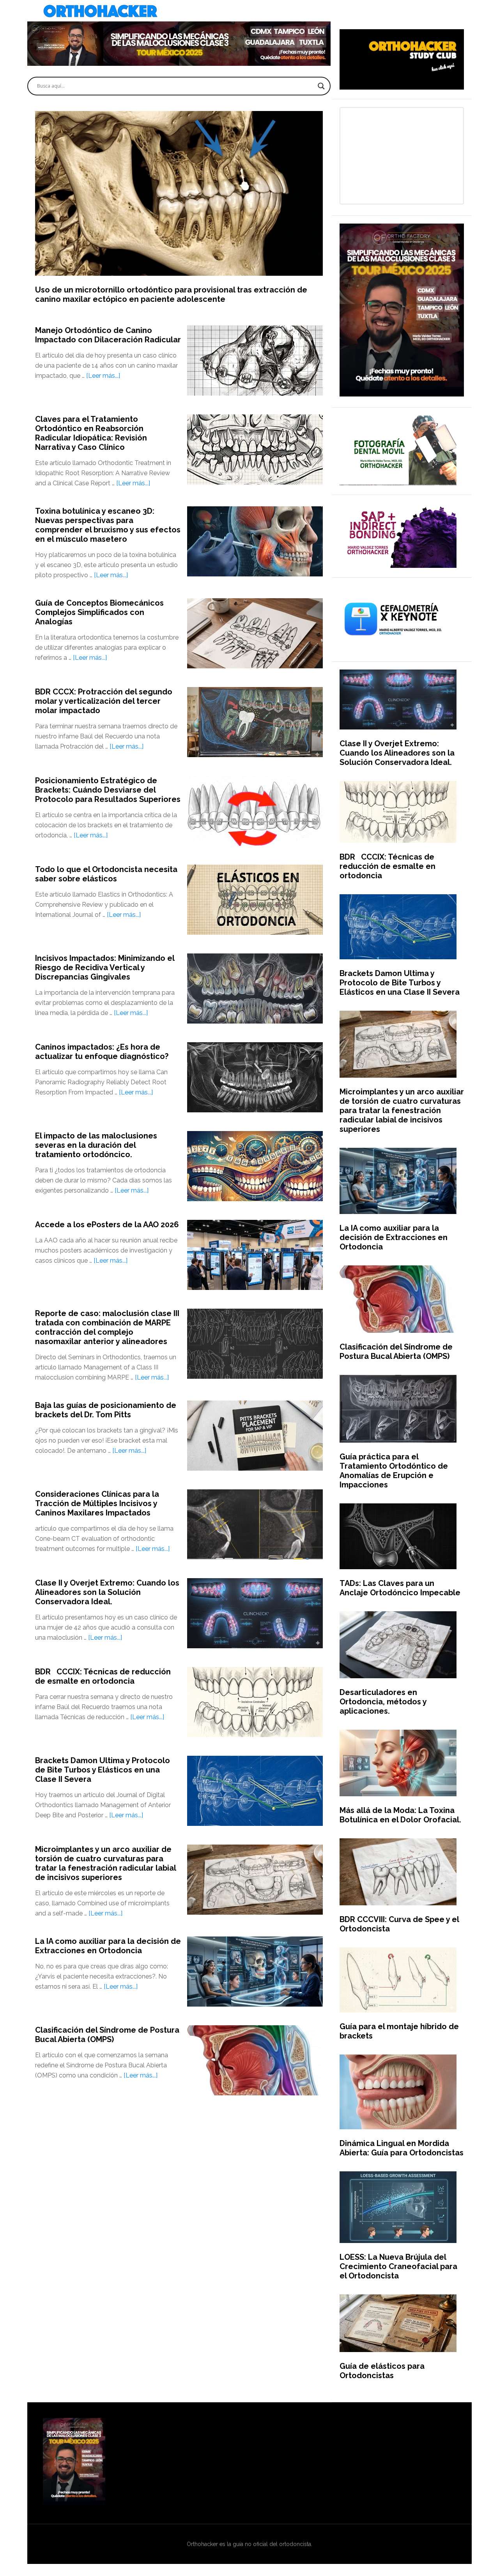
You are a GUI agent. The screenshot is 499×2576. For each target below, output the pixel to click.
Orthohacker (249, 12)
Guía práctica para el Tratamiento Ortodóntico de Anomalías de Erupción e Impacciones (394, 1471)
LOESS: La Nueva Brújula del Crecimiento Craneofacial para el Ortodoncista (398, 2266)
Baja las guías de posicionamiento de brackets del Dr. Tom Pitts (106, 1410)
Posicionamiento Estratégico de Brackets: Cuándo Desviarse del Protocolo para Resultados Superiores (108, 790)
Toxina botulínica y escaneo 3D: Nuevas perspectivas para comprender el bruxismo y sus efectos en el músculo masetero (108, 525)
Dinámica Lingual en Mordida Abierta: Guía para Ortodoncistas (402, 2148)
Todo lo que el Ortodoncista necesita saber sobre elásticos (106, 874)
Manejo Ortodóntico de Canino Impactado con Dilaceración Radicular (108, 335)
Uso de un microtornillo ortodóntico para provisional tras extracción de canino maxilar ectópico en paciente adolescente (171, 294)
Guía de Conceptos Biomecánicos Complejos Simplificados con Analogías (99, 612)
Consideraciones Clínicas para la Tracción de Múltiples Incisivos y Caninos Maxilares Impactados (97, 1503)
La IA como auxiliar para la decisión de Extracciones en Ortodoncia (108, 1946)
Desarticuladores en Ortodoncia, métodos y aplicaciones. (383, 1702)
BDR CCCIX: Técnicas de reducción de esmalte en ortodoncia (103, 1676)
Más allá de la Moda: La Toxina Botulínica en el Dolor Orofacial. (400, 1815)
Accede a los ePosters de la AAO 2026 (107, 1225)
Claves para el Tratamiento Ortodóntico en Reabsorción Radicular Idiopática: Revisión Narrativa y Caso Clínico (91, 433)
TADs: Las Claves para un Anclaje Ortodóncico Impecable (400, 1588)
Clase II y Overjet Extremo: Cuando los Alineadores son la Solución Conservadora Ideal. (107, 1592)
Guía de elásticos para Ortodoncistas (382, 2371)
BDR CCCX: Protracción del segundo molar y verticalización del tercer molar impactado (104, 701)
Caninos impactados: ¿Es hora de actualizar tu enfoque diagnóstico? (102, 1052)
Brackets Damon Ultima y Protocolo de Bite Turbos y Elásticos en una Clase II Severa (103, 1770)
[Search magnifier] (321, 86)
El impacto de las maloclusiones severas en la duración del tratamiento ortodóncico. (96, 1145)
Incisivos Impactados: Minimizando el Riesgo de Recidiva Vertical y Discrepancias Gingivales (105, 967)
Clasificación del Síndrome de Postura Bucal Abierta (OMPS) (107, 2035)
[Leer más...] (103, 376)
